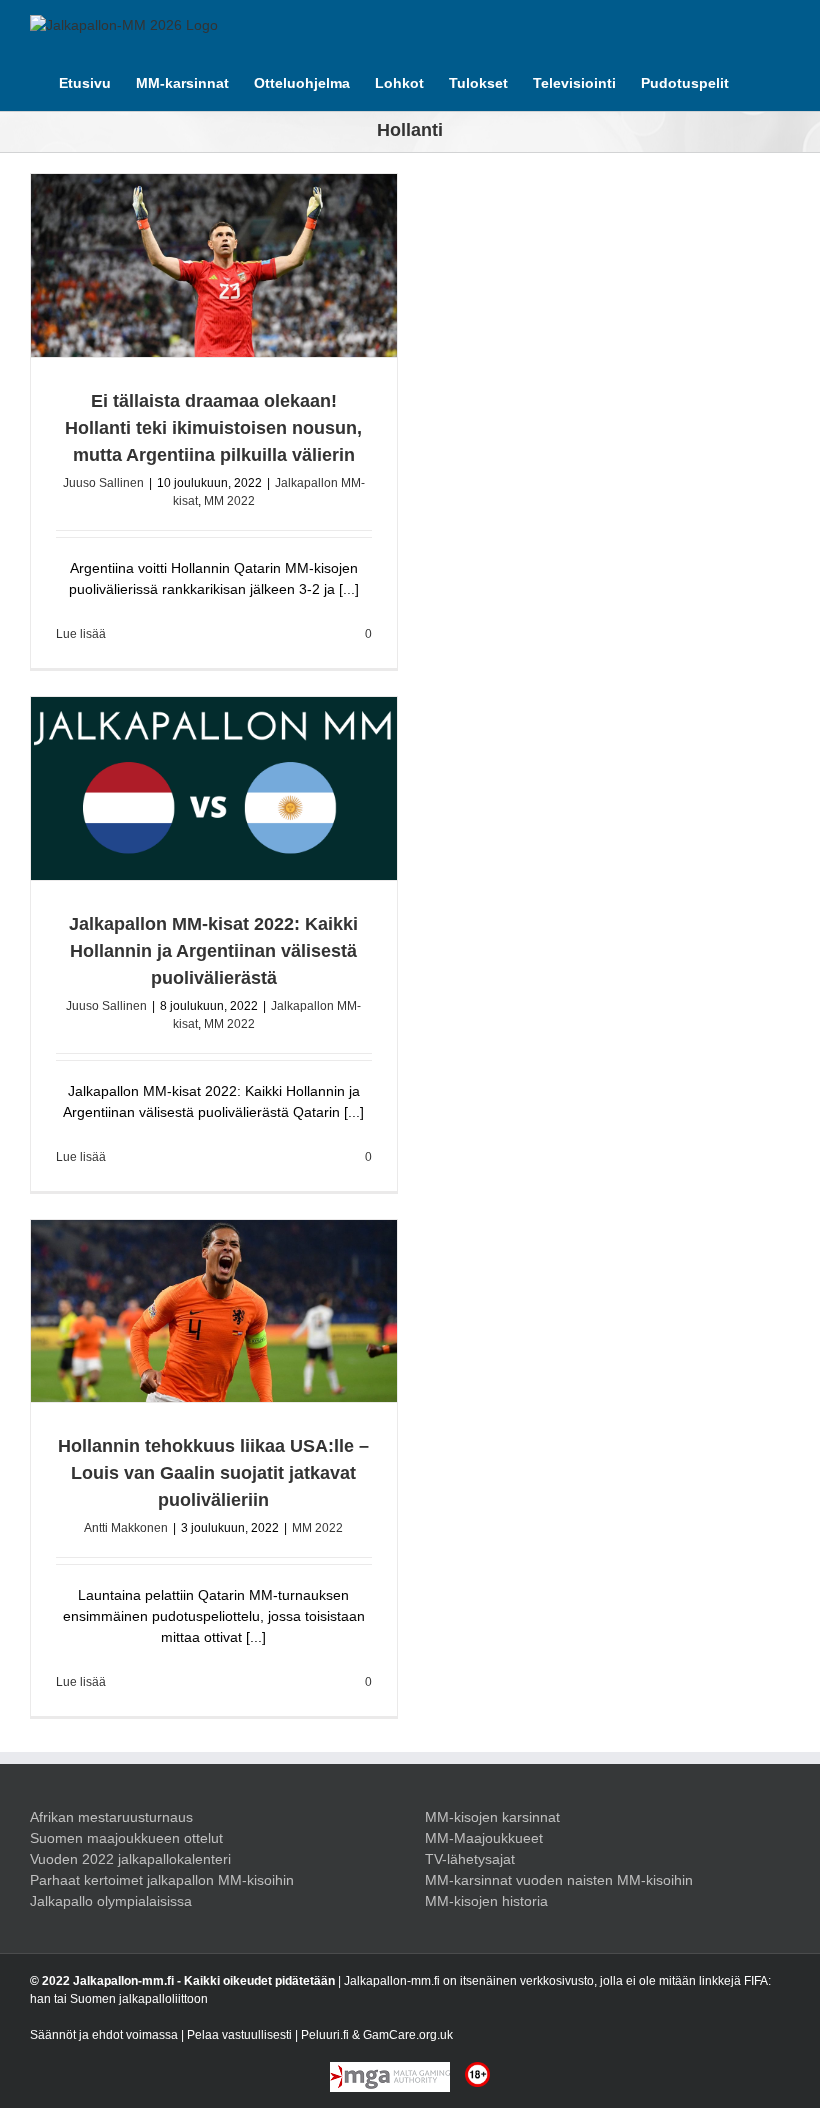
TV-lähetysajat (470, 1859)
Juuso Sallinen (103, 483)
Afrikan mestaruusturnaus (111, 1817)
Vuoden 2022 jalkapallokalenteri (130, 1859)
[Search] (759, 81)
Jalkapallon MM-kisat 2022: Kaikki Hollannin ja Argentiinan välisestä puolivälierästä (213, 951)
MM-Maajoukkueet (484, 1838)
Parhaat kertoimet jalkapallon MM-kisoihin (162, 1880)
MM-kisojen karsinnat (492, 1817)
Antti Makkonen (126, 1528)
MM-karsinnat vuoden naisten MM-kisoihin (559, 1880)
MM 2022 (229, 501)
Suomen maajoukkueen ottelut (126, 1838)
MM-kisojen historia (486, 1901)
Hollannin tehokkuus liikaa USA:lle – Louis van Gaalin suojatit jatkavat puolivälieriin (213, 1473)
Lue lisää (81, 634)
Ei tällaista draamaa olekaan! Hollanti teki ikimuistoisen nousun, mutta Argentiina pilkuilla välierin (213, 428)
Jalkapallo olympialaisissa (111, 1901)
